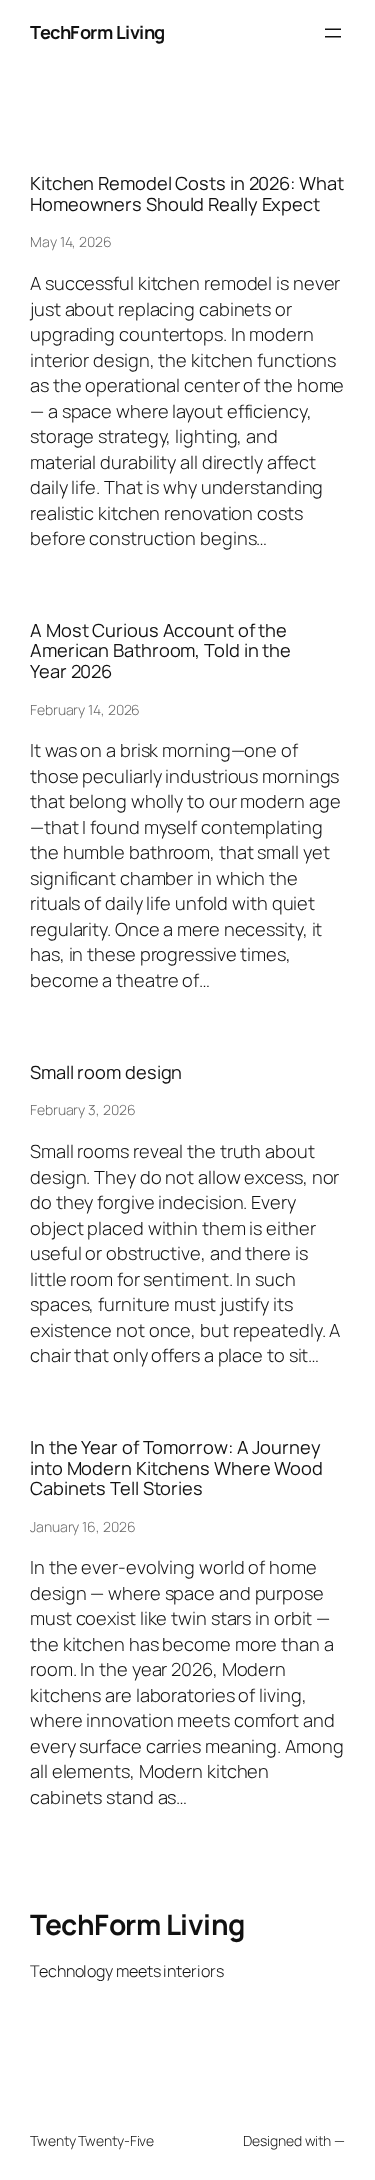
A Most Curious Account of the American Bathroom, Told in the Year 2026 (160, 650)
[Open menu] (333, 33)
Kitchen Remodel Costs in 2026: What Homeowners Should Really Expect (187, 193)
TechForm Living (97, 32)
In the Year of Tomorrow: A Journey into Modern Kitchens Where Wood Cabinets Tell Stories (176, 1467)
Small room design (106, 1072)
